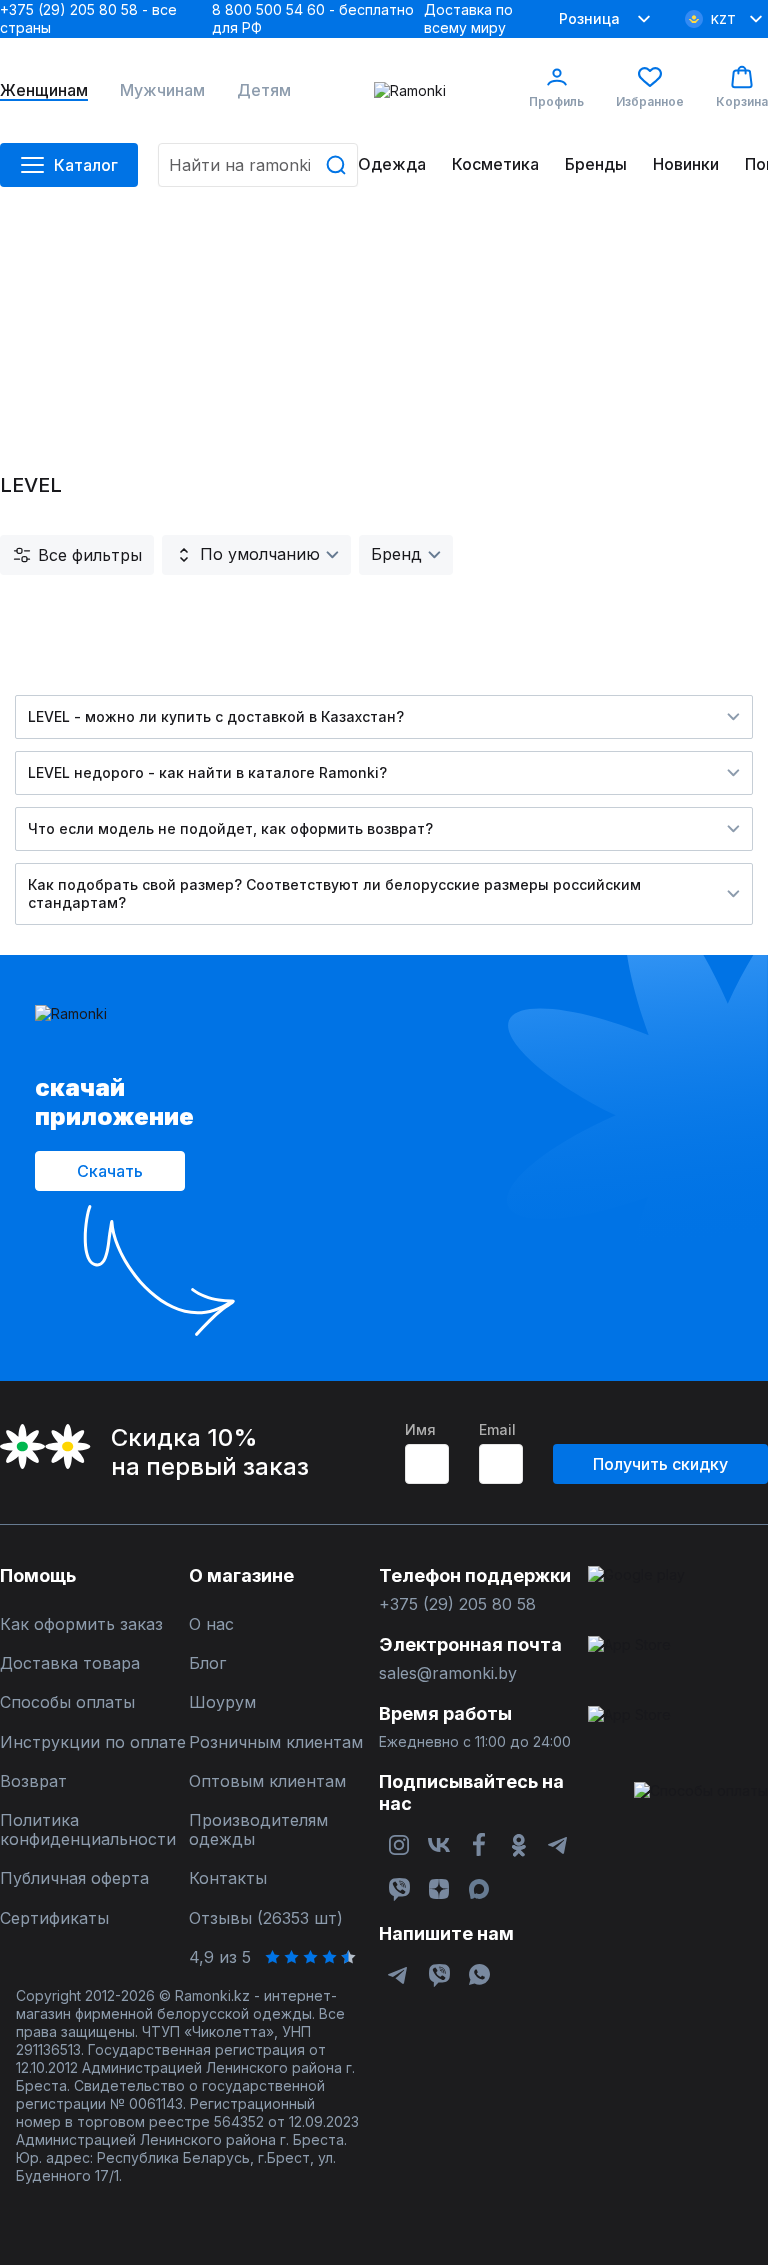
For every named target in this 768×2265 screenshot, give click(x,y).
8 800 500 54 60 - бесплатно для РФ (313, 18)
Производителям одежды (258, 1830)
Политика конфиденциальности (88, 1830)
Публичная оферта (74, 1878)
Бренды (596, 164)
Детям (264, 90)
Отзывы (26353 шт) (266, 1918)
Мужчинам (162, 90)
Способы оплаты (67, 1702)
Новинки (686, 164)
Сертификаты (54, 1918)
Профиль (556, 101)
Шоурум (222, 1702)
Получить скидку (660, 1464)
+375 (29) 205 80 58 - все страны (88, 18)
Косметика (495, 164)
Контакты (228, 1878)
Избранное (650, 101)
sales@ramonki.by (448, 1673)
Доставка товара (70, 1663)
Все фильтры (90, 555)
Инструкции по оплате (93, 1742)
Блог (207, 1663)
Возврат (33, 1781)
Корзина (742, 101)
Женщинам (44, 90)
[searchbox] (258, 165)
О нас (211, 1624)
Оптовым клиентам (267, 1781)
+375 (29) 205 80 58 (457, 1604)
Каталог (86, 165)
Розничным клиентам (276, 1742)
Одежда (392, 164)
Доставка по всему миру (468, 18)
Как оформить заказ (81, 1624)
